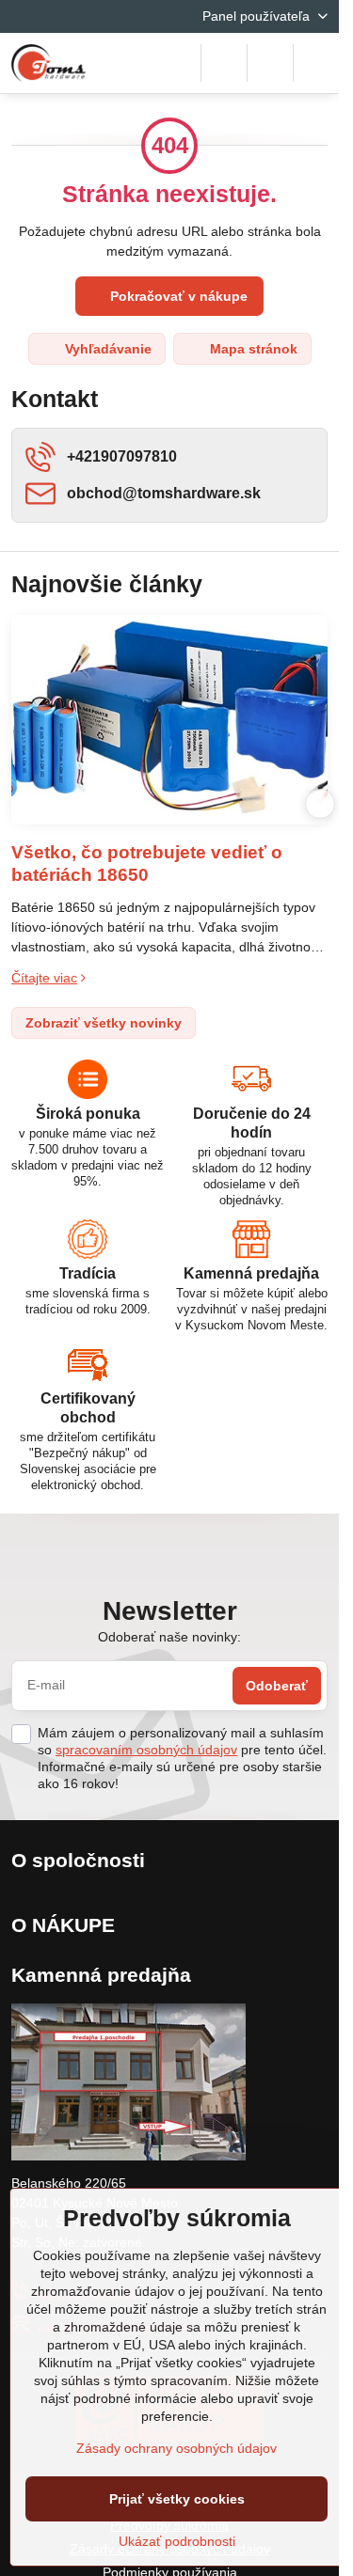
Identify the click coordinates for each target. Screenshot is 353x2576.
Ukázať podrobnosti (177, 2541)
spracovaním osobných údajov (146, 1750)
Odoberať (277, 1686)
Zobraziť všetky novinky (104, 1023)
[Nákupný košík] (270, 63)
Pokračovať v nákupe (177, 296)
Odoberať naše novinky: (169, 1637)
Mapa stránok (252, 349)
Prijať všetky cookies (177, 2499)
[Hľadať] (224, 63)
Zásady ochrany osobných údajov (176, 2448)
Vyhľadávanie (106, 349)
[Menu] (316, 63)
